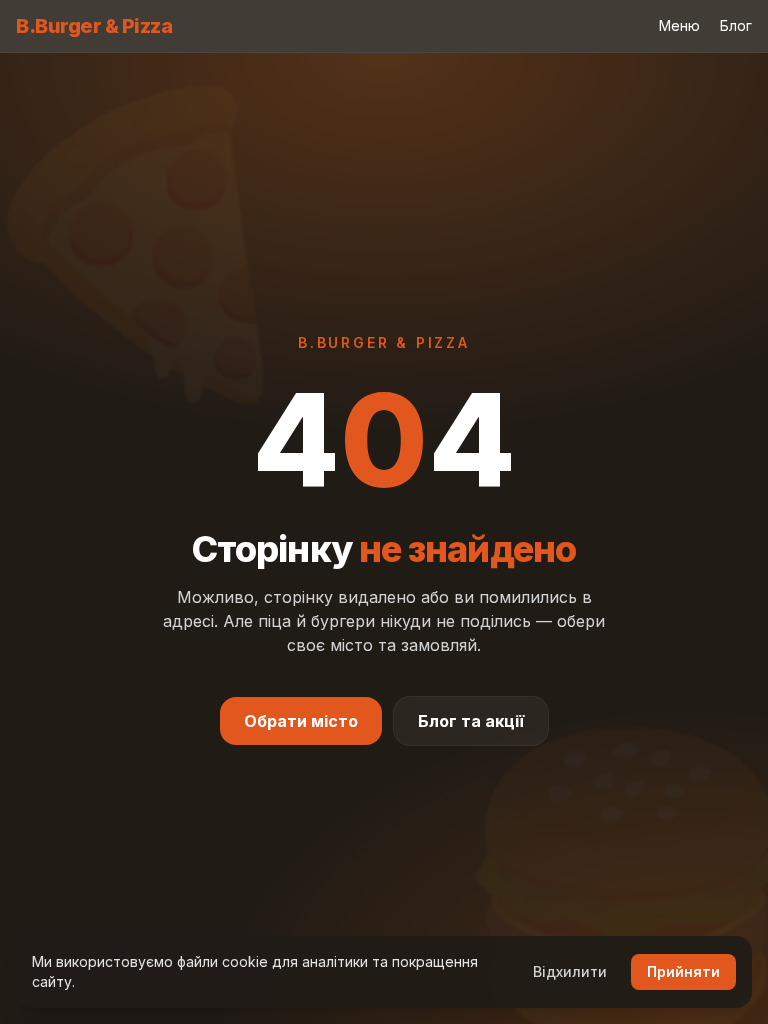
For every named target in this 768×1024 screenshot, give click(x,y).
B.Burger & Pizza (94, 26)
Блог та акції (471, 721)
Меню (679, 25)
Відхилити (570, 971)
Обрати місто (301, 721)
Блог (736, 25)
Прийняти (683, 971)
